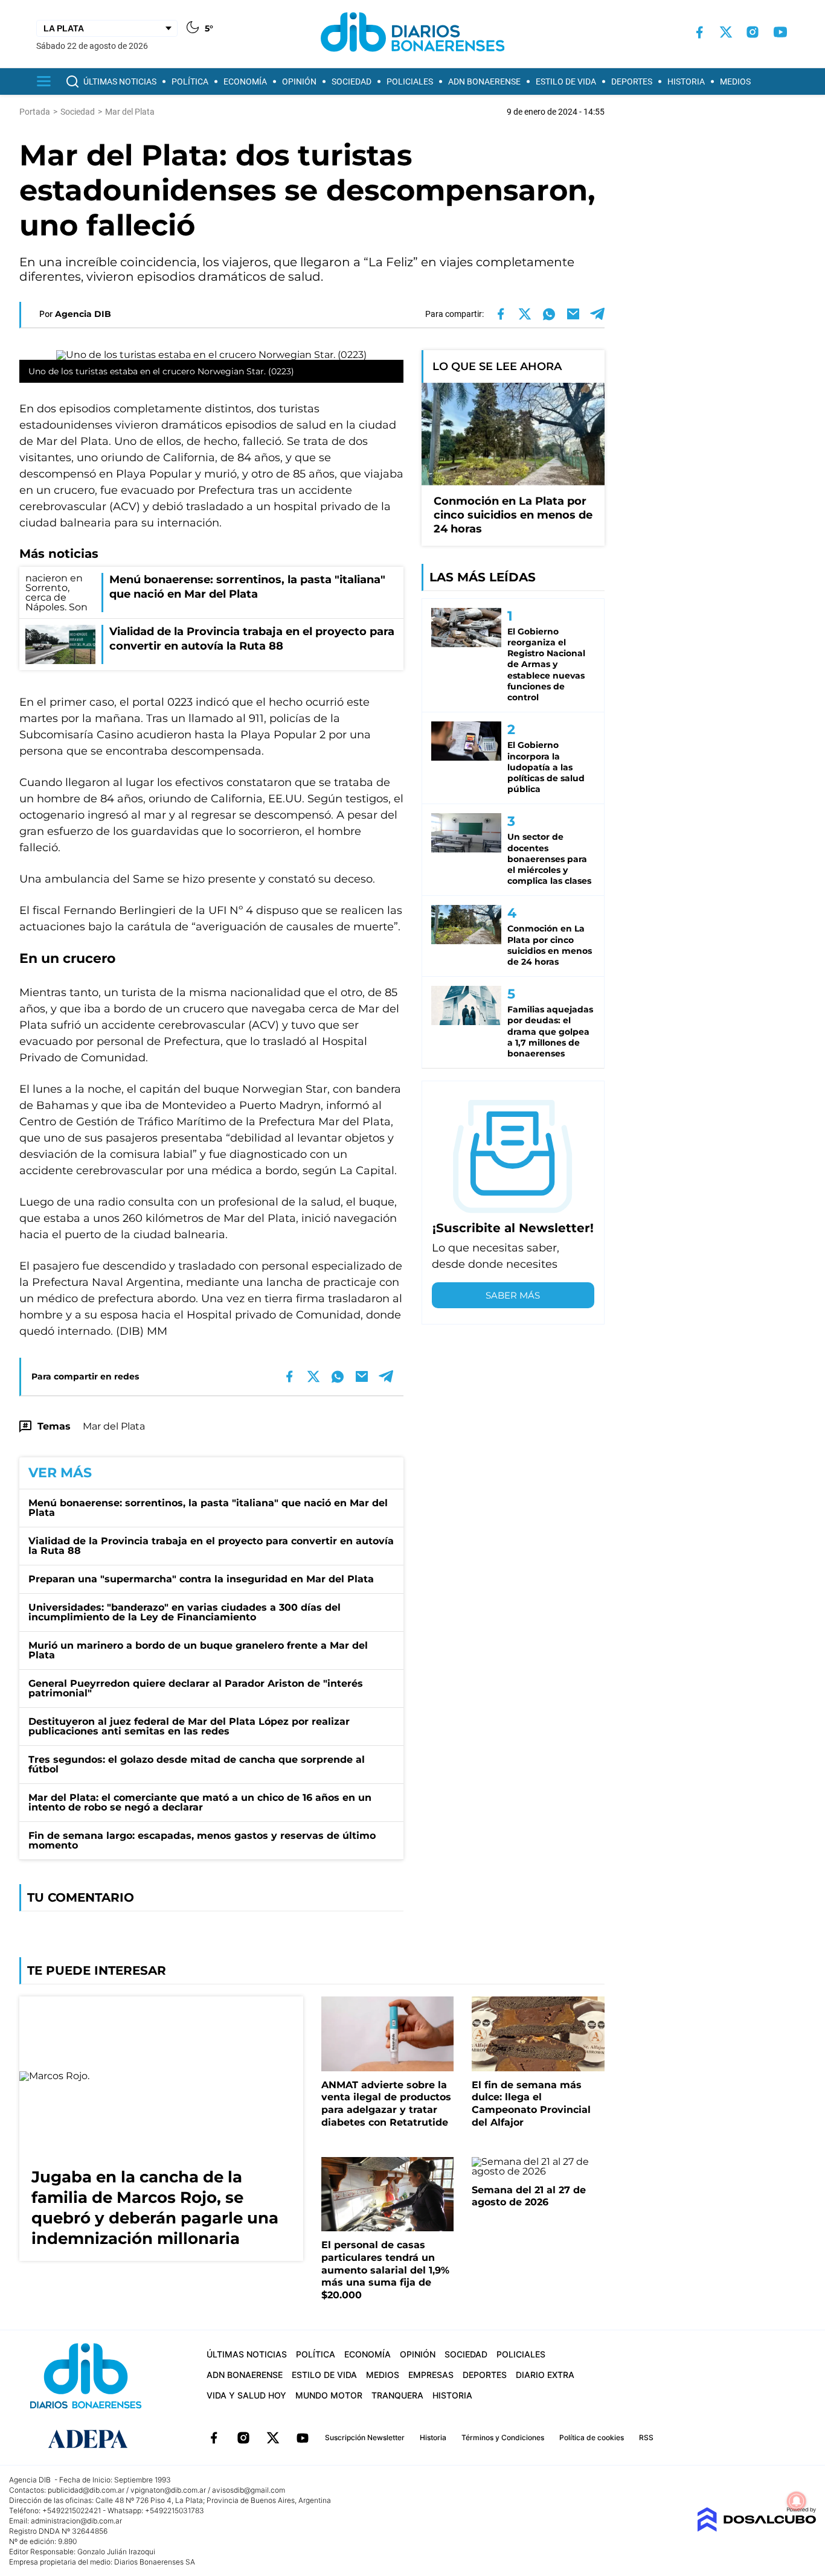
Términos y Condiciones (503, 2437)
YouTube (303, 2438)
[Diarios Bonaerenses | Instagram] (753, 32)
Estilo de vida (566, 81)
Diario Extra (545, 2375)
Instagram (243, 2438)
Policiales (410, 81)
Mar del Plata (114, 1426)
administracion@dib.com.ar (76, 2521)
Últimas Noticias (120, 81)
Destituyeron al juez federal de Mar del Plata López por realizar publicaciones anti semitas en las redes (189, 1726)
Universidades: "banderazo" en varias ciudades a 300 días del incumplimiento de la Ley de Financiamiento (185, 1612)
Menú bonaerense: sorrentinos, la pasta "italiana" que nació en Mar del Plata (208, 1508)
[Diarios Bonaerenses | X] (726, 32)
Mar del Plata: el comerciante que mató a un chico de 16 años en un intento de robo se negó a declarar (200, 1802)
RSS (646, 2437)
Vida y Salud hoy (246, 2395)
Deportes (632, 81)
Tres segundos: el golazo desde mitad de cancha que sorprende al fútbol (197, 1764)
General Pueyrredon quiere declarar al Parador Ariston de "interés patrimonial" (196, 1688)
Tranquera (397, 2395)
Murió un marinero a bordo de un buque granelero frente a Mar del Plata (198, 1650)
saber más (513, 1295)
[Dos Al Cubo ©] (756, 2529)
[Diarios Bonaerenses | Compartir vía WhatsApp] (549, 314)
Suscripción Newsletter (365, 2437)
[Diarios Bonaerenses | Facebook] (699, 32)
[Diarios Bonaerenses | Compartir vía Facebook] (501, 314)
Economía (245, 81)
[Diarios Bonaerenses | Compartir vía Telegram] (597, 314)
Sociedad (352, 81)
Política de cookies (592, 2437)
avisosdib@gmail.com (249, 2490)
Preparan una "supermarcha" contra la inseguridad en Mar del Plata (201, 1579)
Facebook (214, 2438)
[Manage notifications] (797, 2501)
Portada (35, 112)
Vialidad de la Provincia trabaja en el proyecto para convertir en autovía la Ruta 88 (211, 1546)
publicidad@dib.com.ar (86, 2490)
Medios (735, 81)
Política (190, 81)
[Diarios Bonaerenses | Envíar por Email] (573, 314)
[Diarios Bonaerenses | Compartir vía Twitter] (525, 314)
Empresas (431, 2375)
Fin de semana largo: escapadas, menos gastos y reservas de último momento (202, 1840)
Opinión (299, 81)
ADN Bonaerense (484, 81)
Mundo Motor (329, 2395)
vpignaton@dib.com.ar (168, 2490)
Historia (686, 81)
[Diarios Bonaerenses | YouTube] (780, 32)
